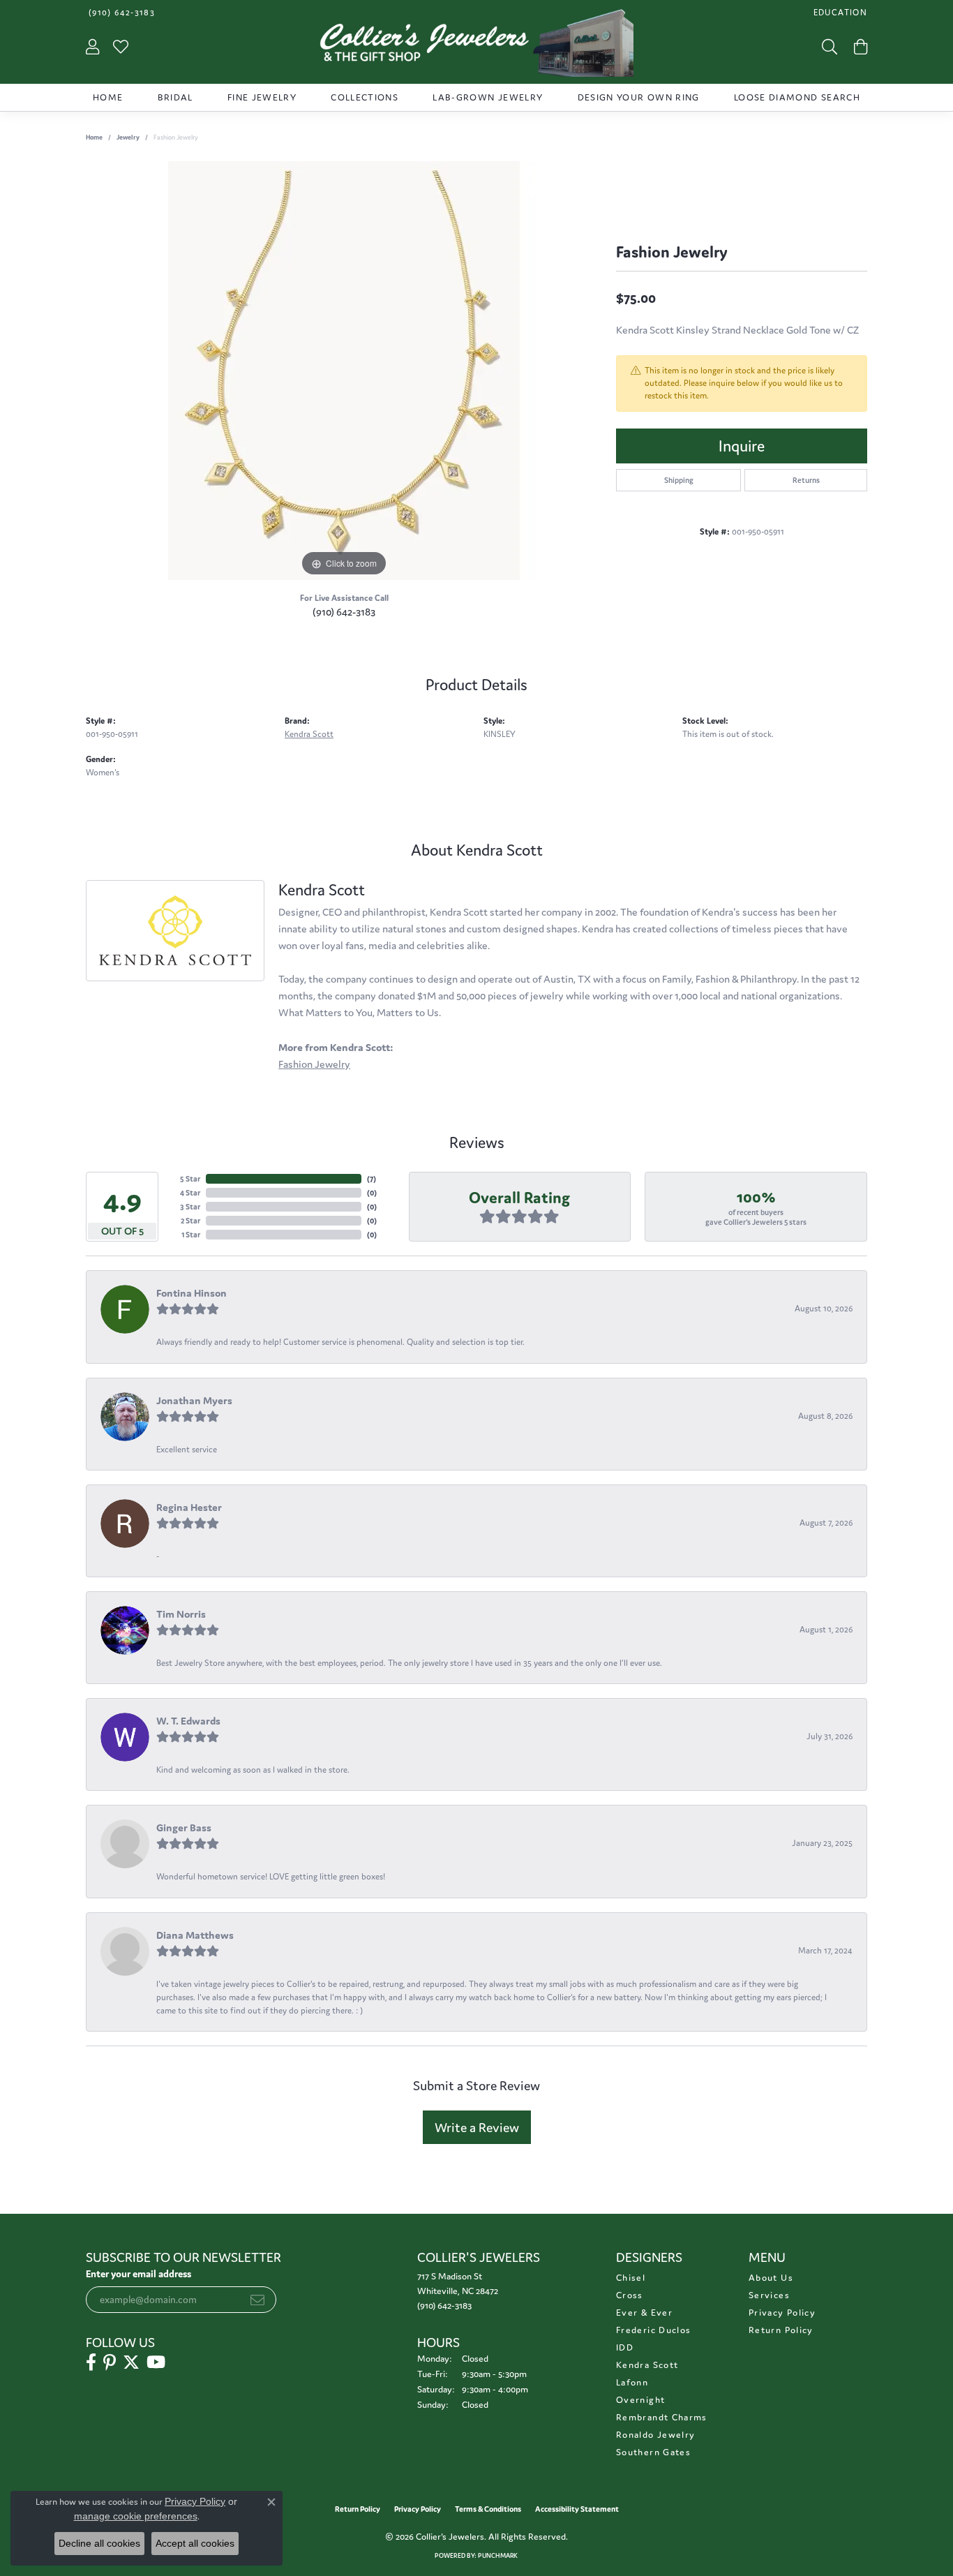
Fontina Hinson (192, 1293)
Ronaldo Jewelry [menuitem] (655, 2435)
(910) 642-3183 (344, 612)
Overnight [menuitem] (640, 2400)
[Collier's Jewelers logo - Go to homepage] (476, 46)
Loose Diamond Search (797, 97)
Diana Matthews (195, 1935)
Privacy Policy (782, 2313)
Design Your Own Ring (639, 97)
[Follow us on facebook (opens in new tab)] (91, 2362)
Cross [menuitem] (630, 2295)
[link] (120, 12)
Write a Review (477, 2127)
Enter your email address (138, 2274)
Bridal (175, 97)
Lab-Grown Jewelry (488, 97)
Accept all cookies (195, 2543)
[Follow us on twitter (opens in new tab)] (131, 2362)
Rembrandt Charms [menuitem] (662, 2417)
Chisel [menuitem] (631, 2278)
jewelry (128, 137)
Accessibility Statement (577, 2509)
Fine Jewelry (262, 97)
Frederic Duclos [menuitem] (653, 2330)
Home (108, 97)
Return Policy (781, 2330)
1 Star (191, 1235)
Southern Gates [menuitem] (653, 2452)
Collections (365, 97)
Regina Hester (189, 1507)
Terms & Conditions (488, 2509)
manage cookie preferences (136, 2516)
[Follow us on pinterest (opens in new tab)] (110, 2362)
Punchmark (498, 2556)
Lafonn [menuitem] (632, 2382)
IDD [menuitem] (625, 2347)
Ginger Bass (184, 1827)
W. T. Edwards (188, 1721)
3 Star (190, 1207)
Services (769, 2295)
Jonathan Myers (194, 1400)
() (372, 1179)
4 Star (190, 1193)
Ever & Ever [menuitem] (644, 2313)
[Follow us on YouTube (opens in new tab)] (156, 2362)
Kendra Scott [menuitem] (647, 2365)
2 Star (190, 1221)
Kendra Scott (309, 734)
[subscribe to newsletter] (257, 2300)
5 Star (190, 1179)
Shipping (679, 480)
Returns (806, 480)
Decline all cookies (99, 2543)
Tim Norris (181, 1614)
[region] (344, 371)
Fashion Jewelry (314, 1064)
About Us (771, 2278)
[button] (839, 12)
